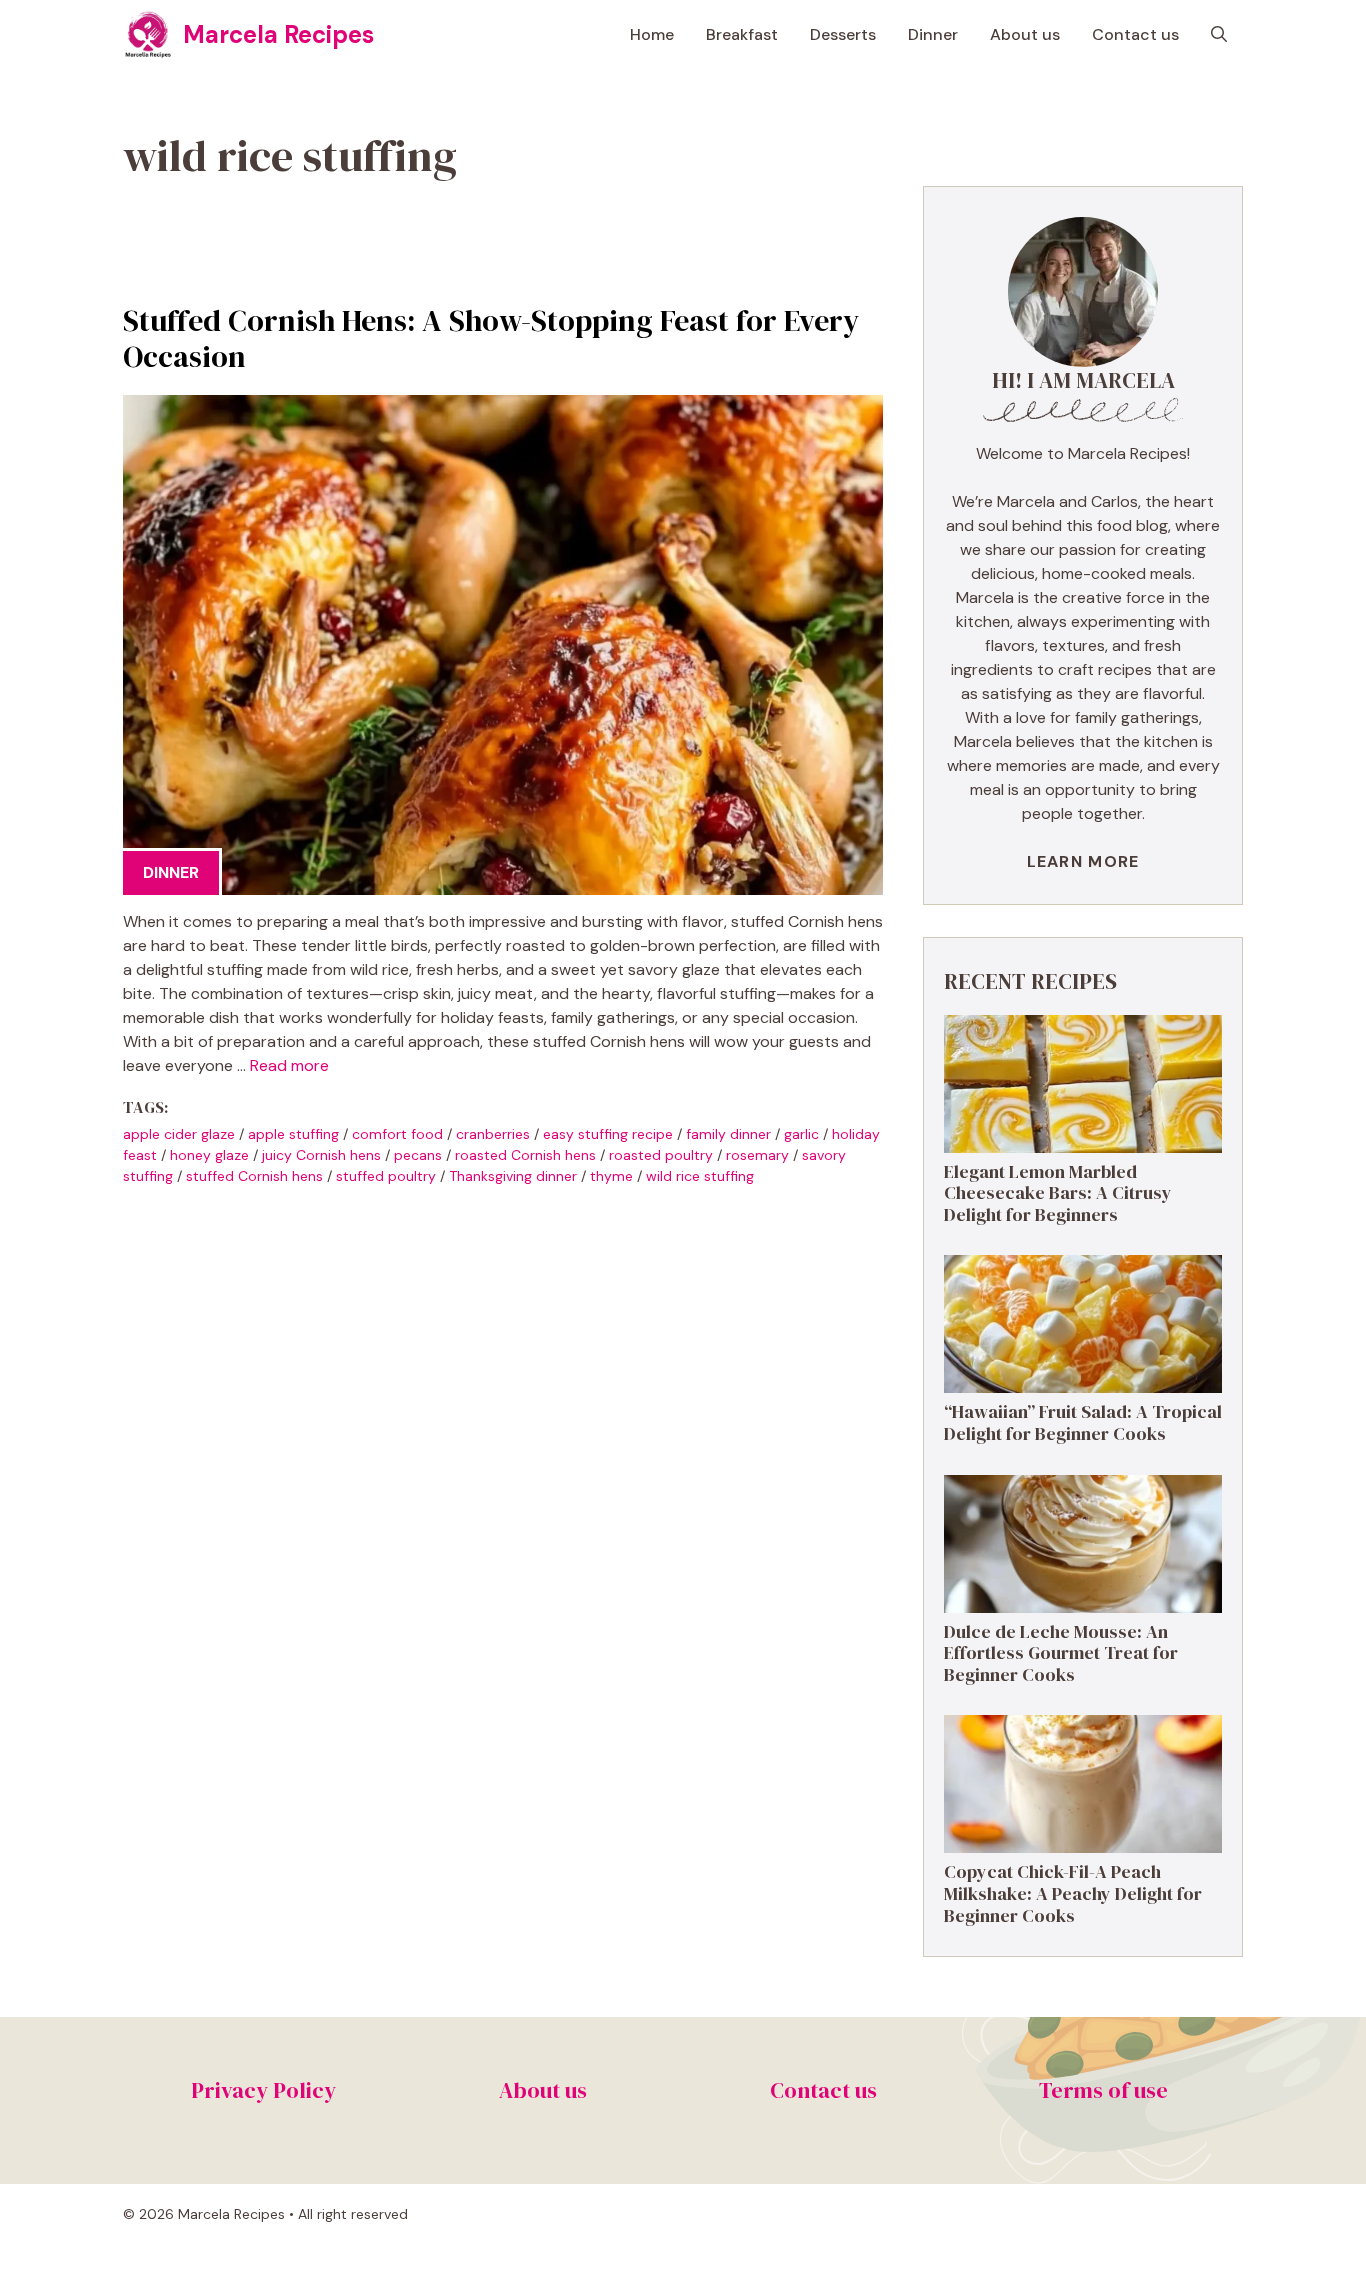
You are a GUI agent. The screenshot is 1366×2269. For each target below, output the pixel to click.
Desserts (843, 34)
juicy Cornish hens (321, 1155)
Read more (289, 1065)
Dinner (933, 34)
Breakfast (742, 34)
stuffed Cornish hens (254, 1176)
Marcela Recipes (278, 34)
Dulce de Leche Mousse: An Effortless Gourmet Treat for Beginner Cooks (1061, 1653)
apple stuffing (293, 1134)
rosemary (757, 1155)
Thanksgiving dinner (513, 1176)
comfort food (397, 1134)
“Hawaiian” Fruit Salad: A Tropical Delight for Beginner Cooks (1083, 1422)
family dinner (728, 1134)
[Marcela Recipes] (148, 35)
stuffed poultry (386, 1176)
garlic (801, 1134)
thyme (611, 1176)
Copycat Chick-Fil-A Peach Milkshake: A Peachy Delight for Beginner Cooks (1073, 1893)
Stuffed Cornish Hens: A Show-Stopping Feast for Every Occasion (491, 338)
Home (652, 34)
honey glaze (209, 1155)
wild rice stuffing (700, 1176)
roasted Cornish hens (525, 1155)
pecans (418, 1155)
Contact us (1135, 34)
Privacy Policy (263, 2090)
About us (1025, 34)
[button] (1219, 35)
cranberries (493, 1134)
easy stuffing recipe (608, 1134)
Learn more (1083, 861)
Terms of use (1103, 2090)
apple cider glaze (179, 1134)
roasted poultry (661, 1155)
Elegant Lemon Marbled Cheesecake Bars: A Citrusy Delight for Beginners (1058, 1193)
